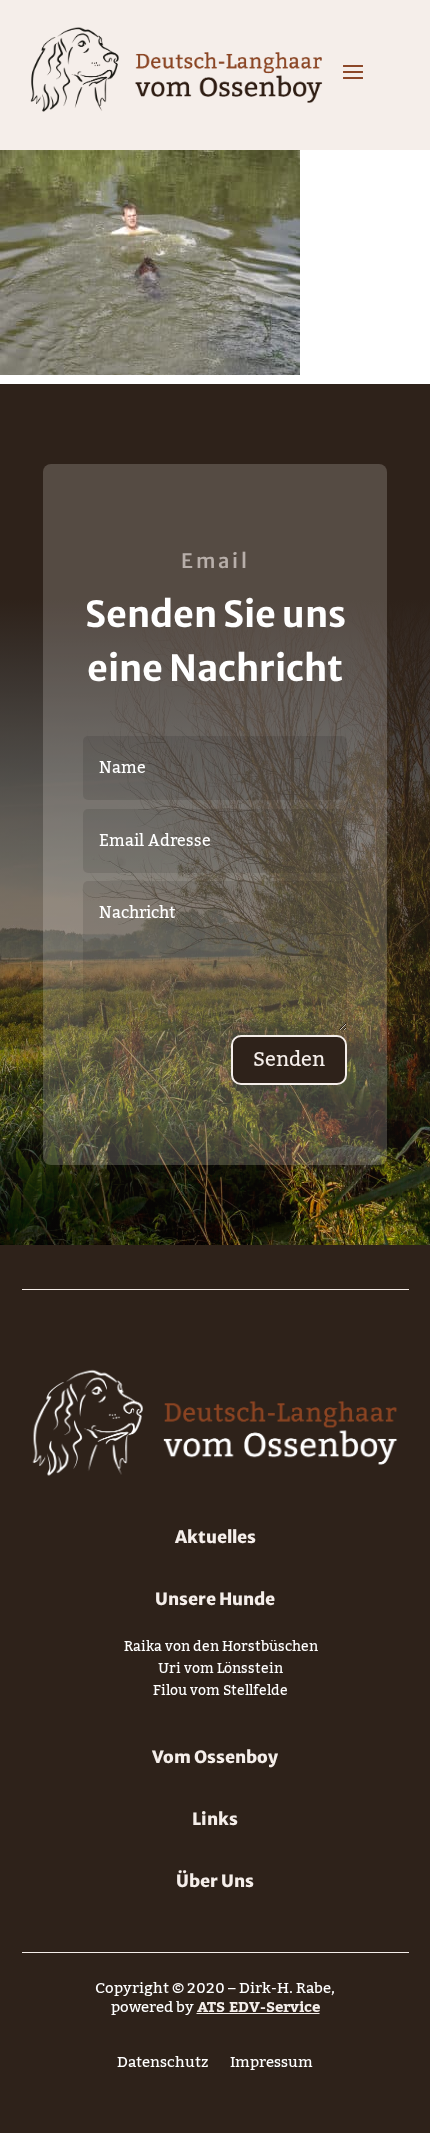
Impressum (271, 2066)
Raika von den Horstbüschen (221, 1650)
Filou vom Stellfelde (220, 1694)
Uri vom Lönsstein (220, 1672)
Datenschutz (162, 2066)
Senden (289, 1060)
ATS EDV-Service (258, 2007)
